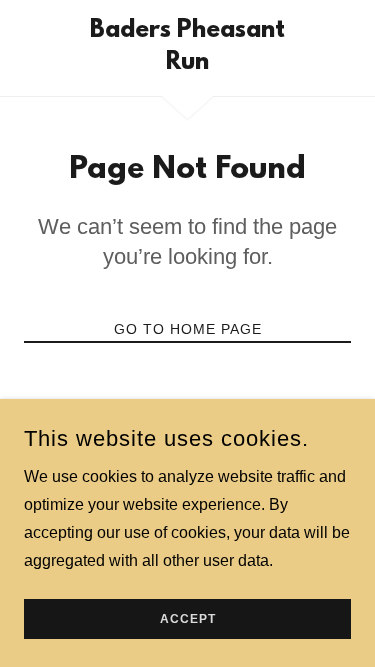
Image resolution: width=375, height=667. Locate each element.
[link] (187, 48)
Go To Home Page (188, 329)
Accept (188, 619)
